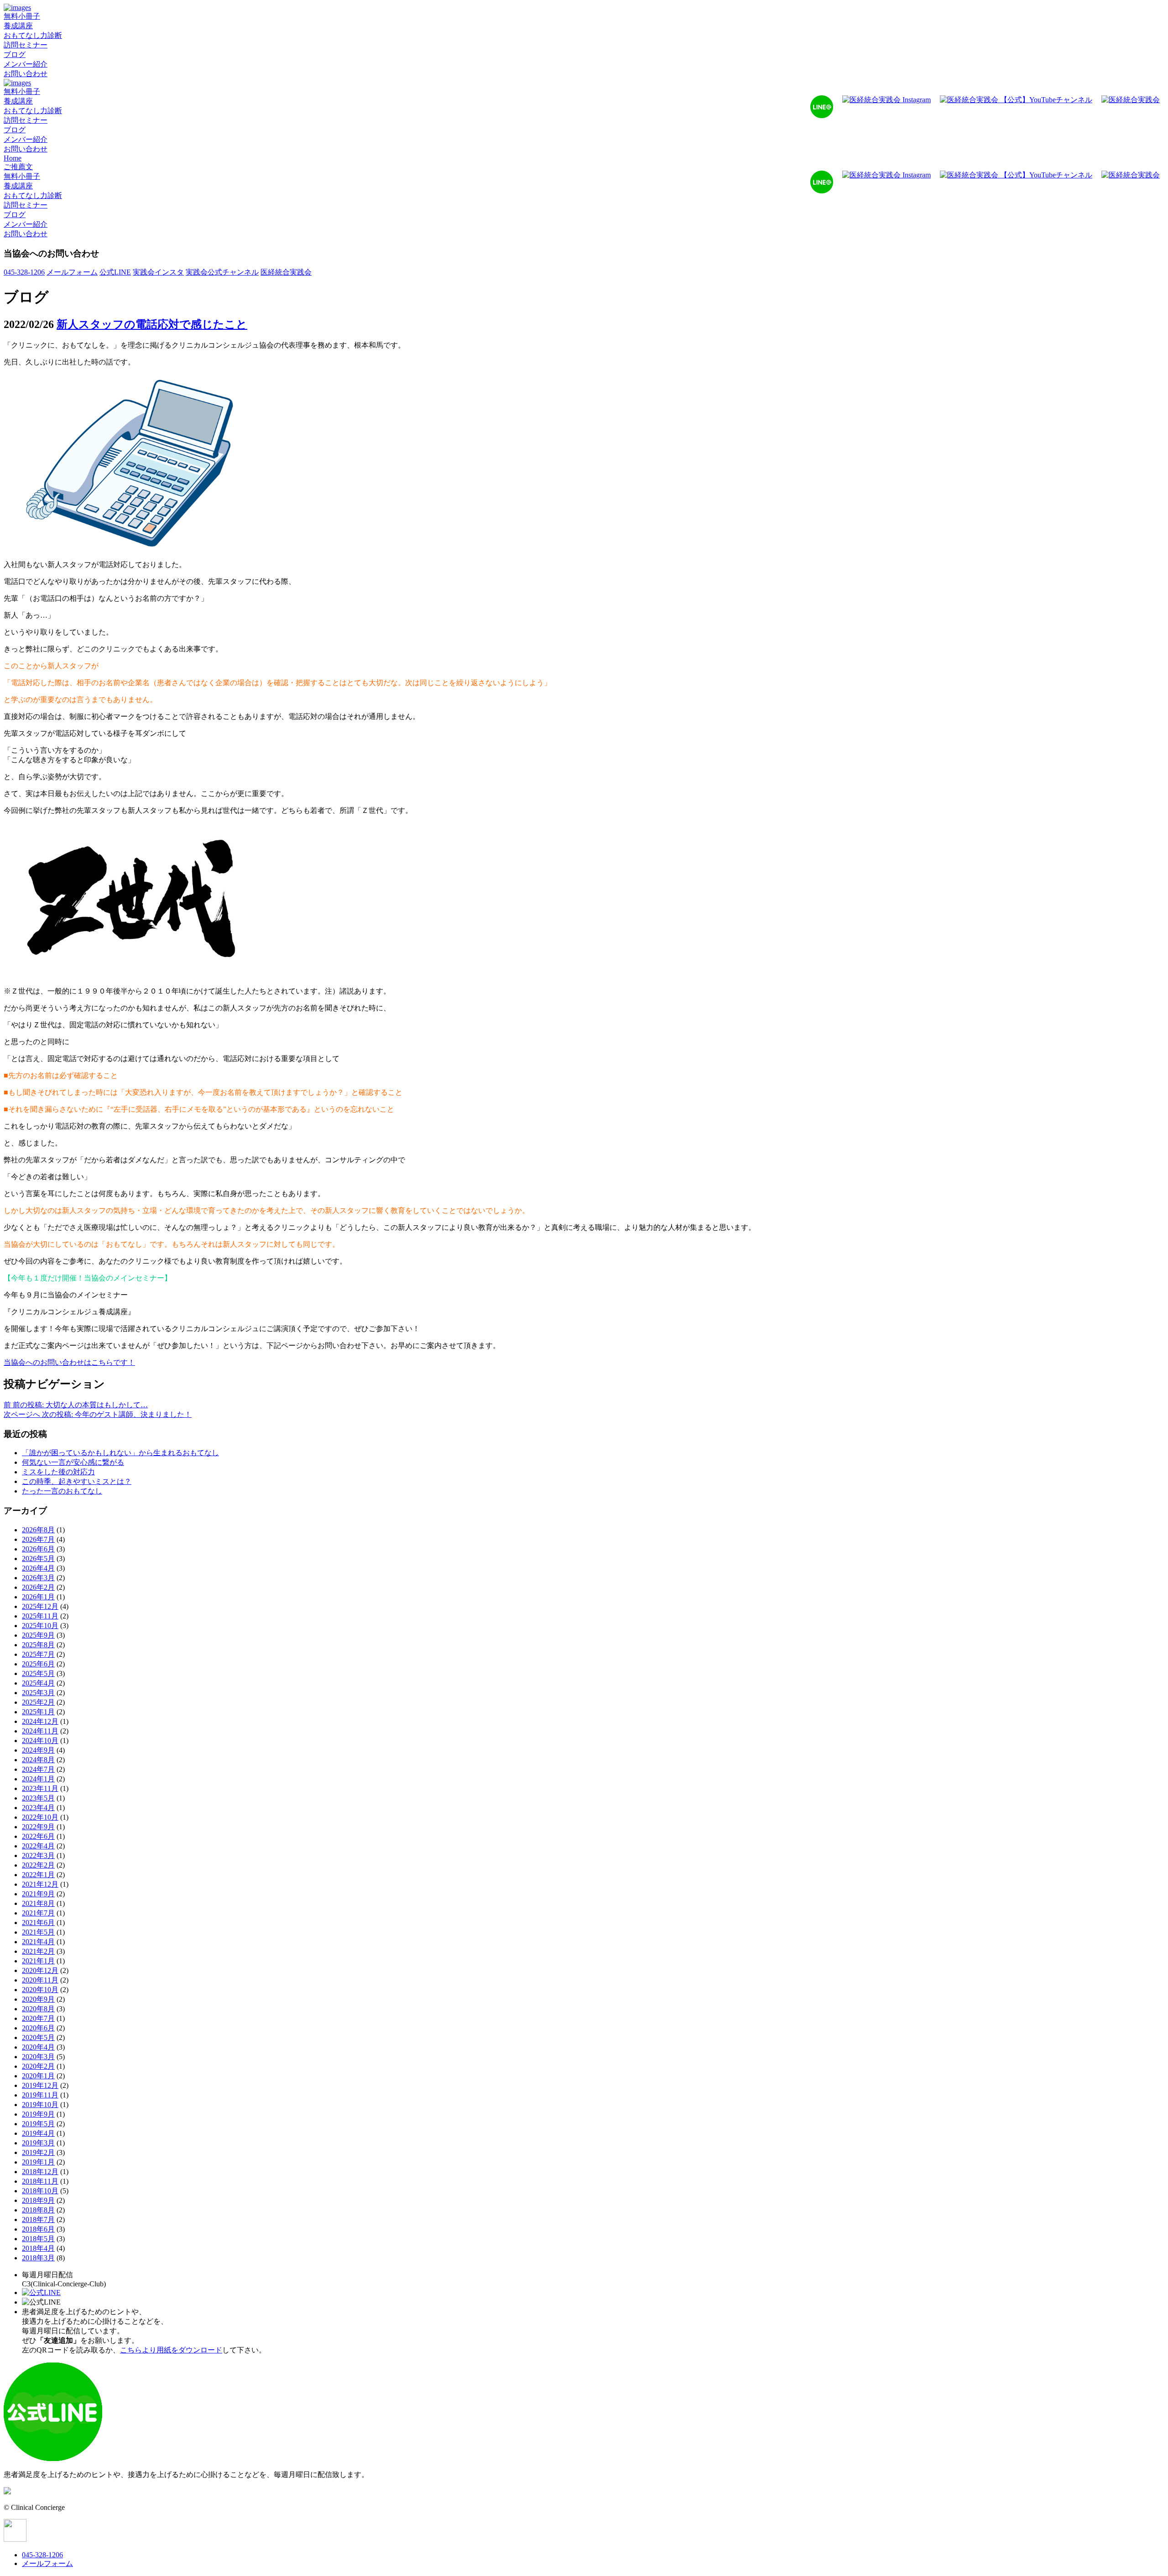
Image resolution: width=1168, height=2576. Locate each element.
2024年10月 (40, 1741)
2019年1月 (38, 2162)
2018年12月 (40, 2172)
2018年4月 (38, 2248)
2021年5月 (38, 1932)
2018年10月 (40, 2191)
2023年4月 (38, 1808)
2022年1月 (38, 1875)
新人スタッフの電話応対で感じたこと (152, 324)
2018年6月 (38, 2229)
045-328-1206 (24, 272)
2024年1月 (38, 1779)
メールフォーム (72, 272)
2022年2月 (38, 1865)
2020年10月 (40, 1990)
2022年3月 (38, 1855)
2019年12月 (40, 2085)
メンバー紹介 (26, 64)
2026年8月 (38, 1530)
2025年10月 (40, 1626)
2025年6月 (38, 1664)
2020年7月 (38, 2018)
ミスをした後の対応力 (58, 1472)
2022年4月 (38, 1846)
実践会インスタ (158, 272)
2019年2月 (38, 2152)
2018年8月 (38, 2210)
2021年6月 (38, 1923)
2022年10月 (40, 1817)
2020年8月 (38, 2009)
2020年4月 (38, 2047)
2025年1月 (38, 1712)
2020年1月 (38, 2076)
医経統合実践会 (286, 272)
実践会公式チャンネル (222, 272)
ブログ (15, 55)
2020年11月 (40, 1980)
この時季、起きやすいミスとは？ (77, 1481)
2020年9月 (38, 1999)
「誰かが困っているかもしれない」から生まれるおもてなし (120, 1453)
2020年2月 (38, 2066)
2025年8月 (38, 1645)
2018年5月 (38, 2239)
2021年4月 (38, 1942)
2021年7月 (38, 1913)
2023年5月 (38, 1798)
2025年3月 (38, 1693)
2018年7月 (38, 2220)
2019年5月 (38, 2124)
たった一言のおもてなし (62, 1491)
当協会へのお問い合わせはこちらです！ (69, 1362)
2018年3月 (38, 2258)
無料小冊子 (22, 16)
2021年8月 (38, 1903)
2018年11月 (40, 2181)
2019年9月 (38, 2114)
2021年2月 (38, 1951)
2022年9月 (38, 1827)
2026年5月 (38, 1559)
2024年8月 (38, 1760)
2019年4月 (38, 2133)
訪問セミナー (26, 45)
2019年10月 (40, 2105)
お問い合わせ (26, 74)
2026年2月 (38, 1587)
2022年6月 (38, 1836)
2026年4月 (38, 1568)
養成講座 (18, 26)
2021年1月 (38, 1961)
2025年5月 (38, 1673)
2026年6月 (38, 1549)
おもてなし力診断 (33, 35)
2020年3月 (38, 2057)
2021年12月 (40, 1884)
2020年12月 (40, 1970)
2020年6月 (38, 2028)
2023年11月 (40, 1788)
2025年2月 (38, 1702)
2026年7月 (38, 1539)
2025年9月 (38, 1635)
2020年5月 (38, 2037)
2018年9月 (38, 2200)
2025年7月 (38, 1654)
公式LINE (115, 272)
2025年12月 (40, 1606)
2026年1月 (38, 1597)
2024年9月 (38, 1750)
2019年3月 (38, 2143)
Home (13, 158)
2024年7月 (38, 1769)
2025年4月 (38, 1683)
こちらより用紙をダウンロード (171, 2350)
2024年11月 (40, 1731)
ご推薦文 (18, 167)
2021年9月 (38, 1894)
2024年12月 (40, 1721)
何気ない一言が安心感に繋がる (73, 1462)
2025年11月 (40, 1616)
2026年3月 (38, 1578)
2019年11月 (40, 2095)
